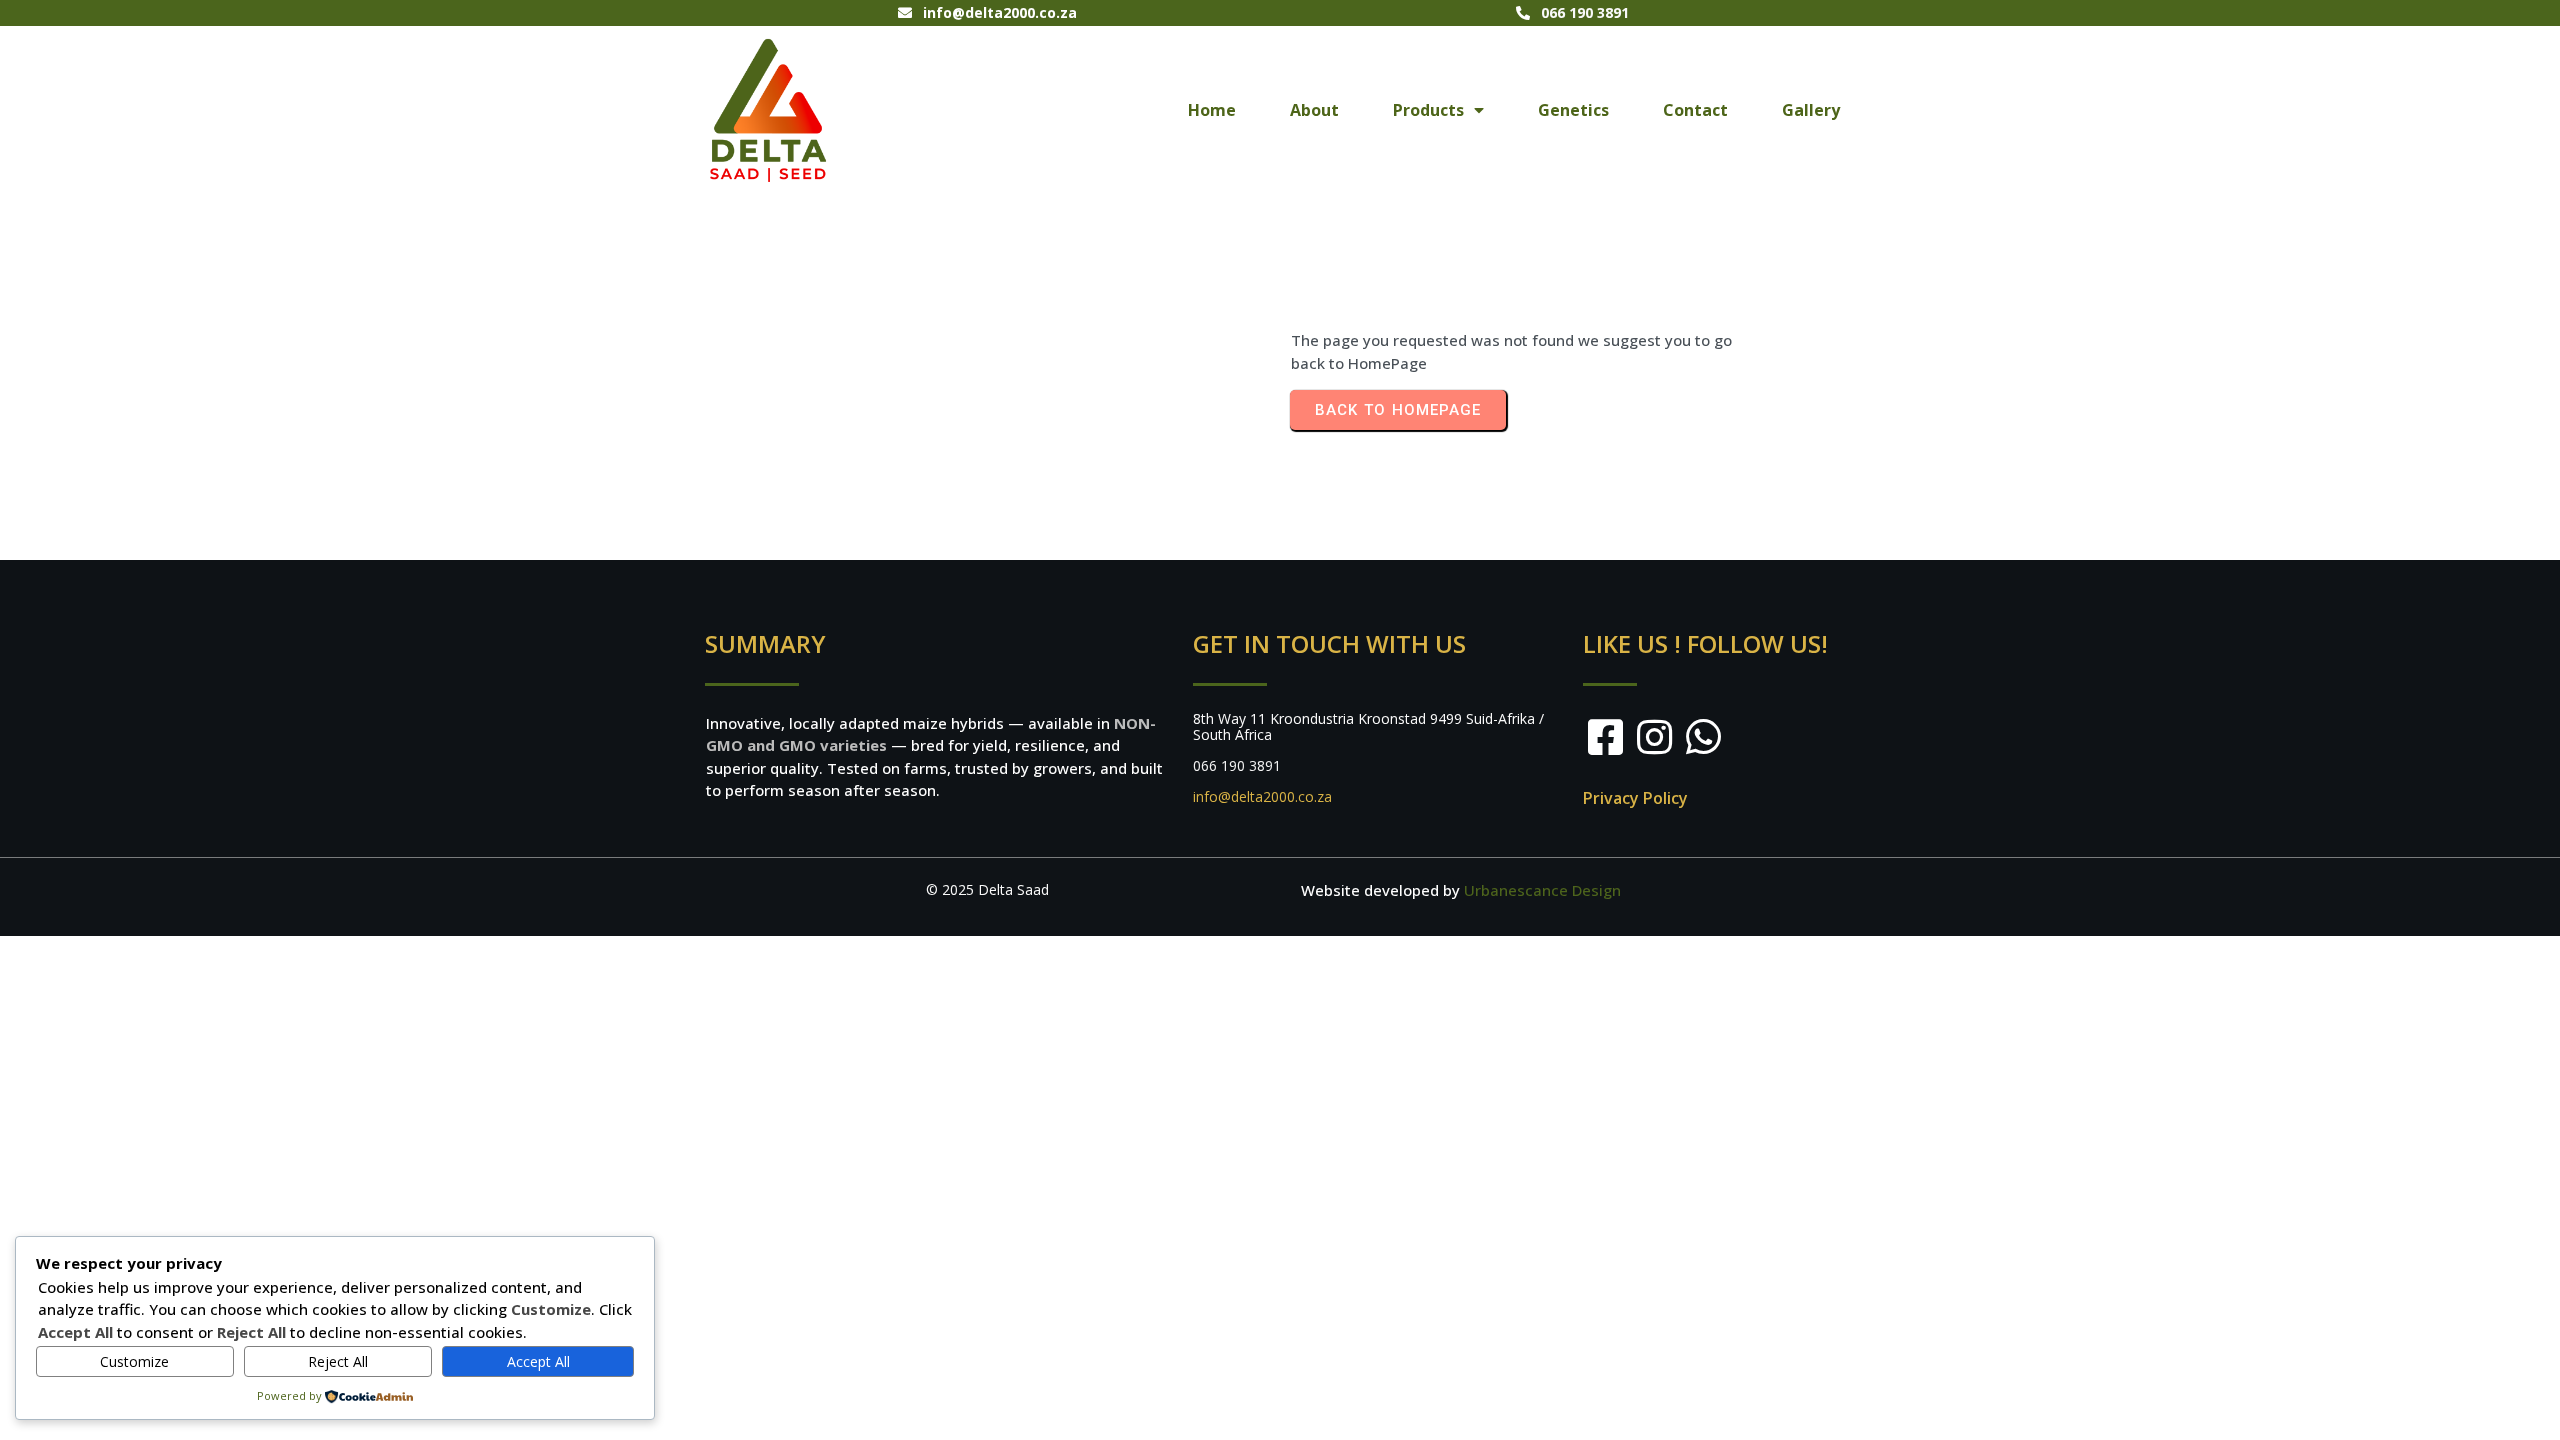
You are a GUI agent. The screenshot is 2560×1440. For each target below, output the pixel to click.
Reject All (338, 1361)
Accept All (538, 1361)
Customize (134, 1361)
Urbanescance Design (1542, 890)
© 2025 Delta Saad (987, 889)
